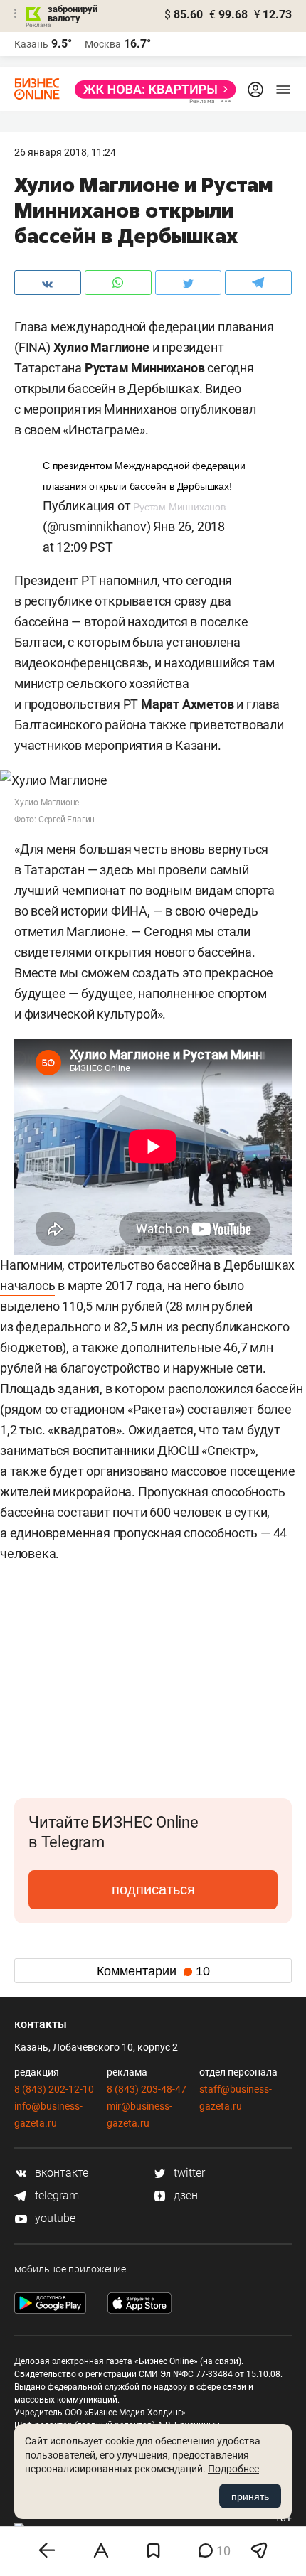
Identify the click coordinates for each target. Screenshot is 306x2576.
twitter (188, 2173)
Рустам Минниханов (179, 507)
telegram (56, 2195)
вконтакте (60, 2173)
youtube (54, 2218)
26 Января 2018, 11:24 (65, 152)
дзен (184, 2195)
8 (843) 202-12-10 (54, 2089)
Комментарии (153, 1971)
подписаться (153, 1889)
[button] (279, 1626)
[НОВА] (151, 90)
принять (250, 2496)
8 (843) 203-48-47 (147, 2089)
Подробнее (233, 2469)
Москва (103, 44)
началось (27, 1286)
